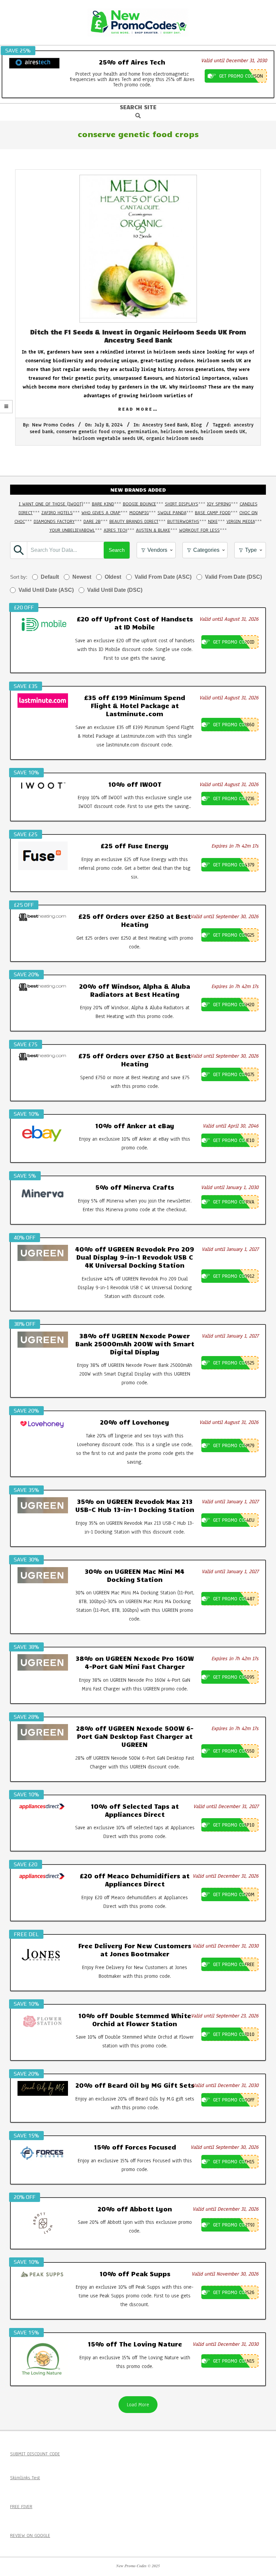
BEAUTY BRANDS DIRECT (134, 521)
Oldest (113, 577)
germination (143, 432)
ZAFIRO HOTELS (57, 513)
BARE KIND (103, 504)
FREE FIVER (21, 2507)
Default (50, 577)
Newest (82, 577)
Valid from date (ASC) (163, 577)
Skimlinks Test (25, 2478)
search (117, 550)
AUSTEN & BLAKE (153, 530)
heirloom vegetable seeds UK (108, 438)
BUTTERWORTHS (183, 521)
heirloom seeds (179, 432)
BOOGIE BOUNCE (140, 504)
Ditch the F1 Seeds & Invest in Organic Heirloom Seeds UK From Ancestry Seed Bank (138, 336)
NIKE (213, 521)
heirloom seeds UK (223, 432)
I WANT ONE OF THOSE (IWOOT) (51, 504)
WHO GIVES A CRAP (101, 513)
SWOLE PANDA (172, 513)
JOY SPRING (219, 504)
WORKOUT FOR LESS (199, 530)
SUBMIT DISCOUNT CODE (35, 2454)
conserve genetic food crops (90, 432)
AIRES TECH (115, 530)
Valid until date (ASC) (46, 590)
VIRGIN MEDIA (241, 521)
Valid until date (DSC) (115, 590)
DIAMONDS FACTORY (54, 521)
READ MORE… (138, 409)
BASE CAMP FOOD (213, 513)
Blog (196, 425)
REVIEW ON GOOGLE (30, 2536)
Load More (138, 2405)
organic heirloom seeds (175, 438)
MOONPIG (139, 513)
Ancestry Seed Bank (165, 425)
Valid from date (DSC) (233, 577)
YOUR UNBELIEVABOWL (72, 530)
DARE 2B (92, 521)
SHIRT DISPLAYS (182, 504)
